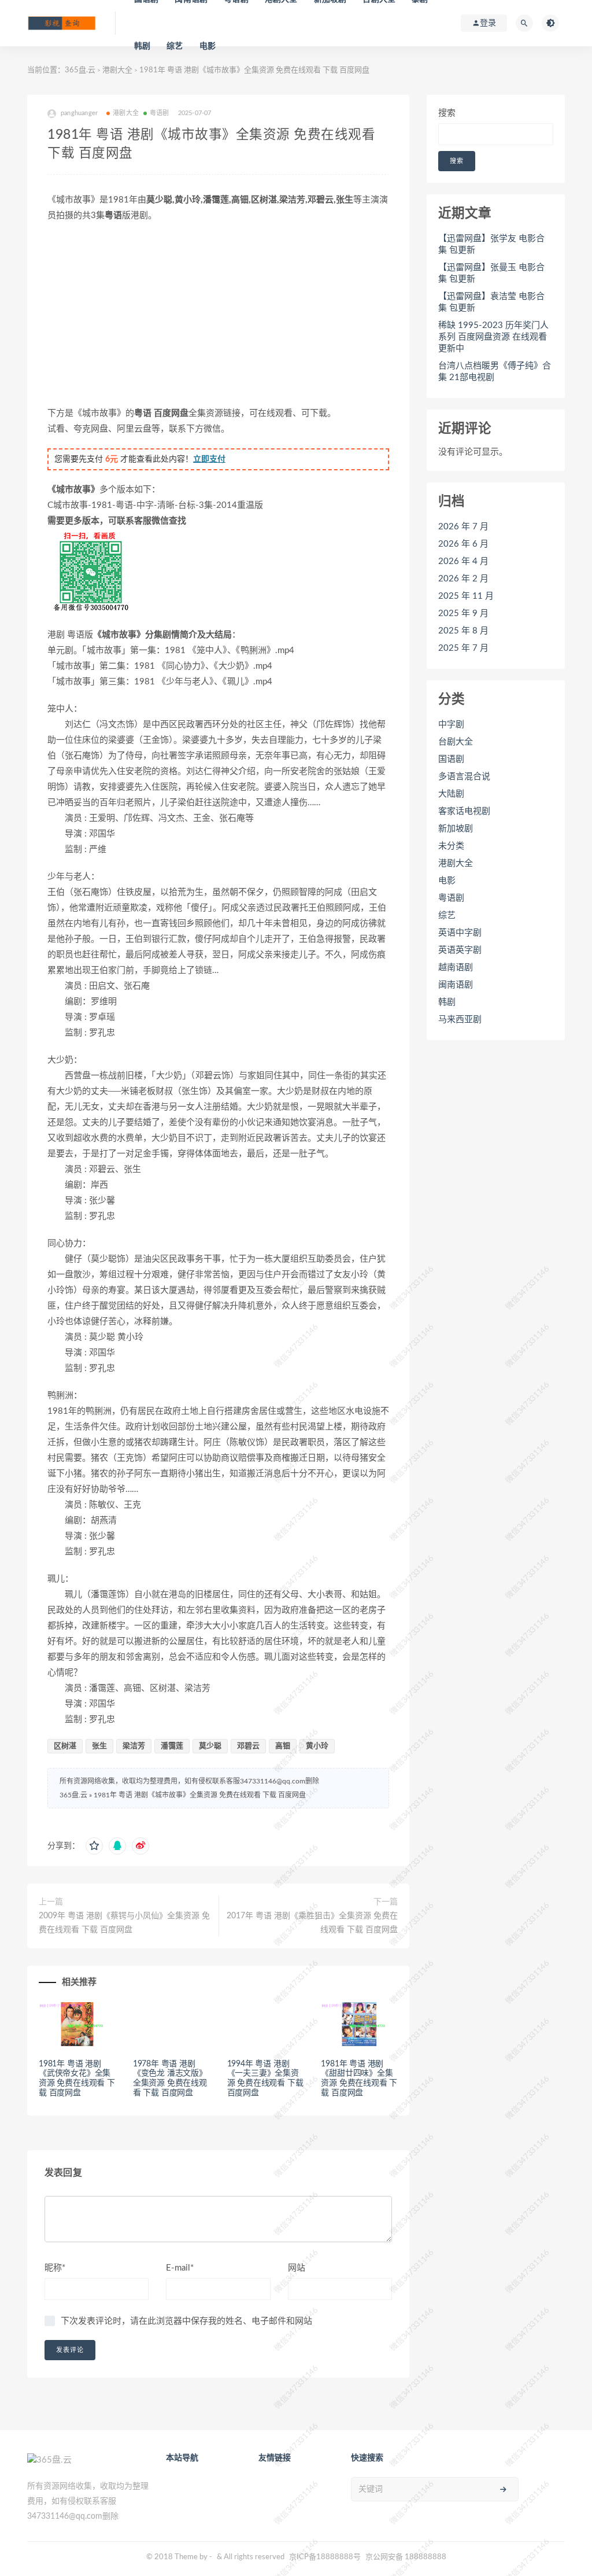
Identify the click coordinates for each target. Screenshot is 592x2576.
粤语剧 (160, 113)
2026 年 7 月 (463, 527)
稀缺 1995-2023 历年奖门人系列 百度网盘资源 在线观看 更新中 (493, 337)
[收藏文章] (94, 1846)
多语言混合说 (464, 777)
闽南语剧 (456, 985)
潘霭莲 (172, 1746)
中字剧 (451, 725)
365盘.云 (80, 70)
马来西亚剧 (460, 1020)
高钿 (283, 1746)
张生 (99, 1746)
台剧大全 (456, 742)
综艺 (175, 46)
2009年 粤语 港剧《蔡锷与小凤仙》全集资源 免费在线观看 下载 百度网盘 (124, 1923)
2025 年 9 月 (463, 613)
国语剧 (451, 759)
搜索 (447, 113)
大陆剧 (451, 794)
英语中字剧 (460, 933)
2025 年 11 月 (466, 596)
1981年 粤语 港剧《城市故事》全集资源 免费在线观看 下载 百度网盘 (200, 1795)
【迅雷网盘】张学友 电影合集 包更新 (491, 244)
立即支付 (209, 459)
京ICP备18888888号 (326, 2557)
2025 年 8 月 (463, 631)
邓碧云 (248, 1746)
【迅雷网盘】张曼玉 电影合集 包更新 (491, 273)
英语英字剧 (460, 950)
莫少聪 (210, 1746)
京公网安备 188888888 (406, 2557)
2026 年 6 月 (463, 544)
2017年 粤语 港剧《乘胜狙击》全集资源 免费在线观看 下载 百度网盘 (312, 1923)
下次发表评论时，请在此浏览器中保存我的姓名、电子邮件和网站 (186, 2321)
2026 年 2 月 (463, 579)
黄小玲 (317, 1746)
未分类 (451, 846)
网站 (297, 2268)
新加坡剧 (456, 829)
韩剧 (142, 46)
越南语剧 (456, 968)
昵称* (55, 2268)
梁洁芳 (134, 1746)
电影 (208, 46)
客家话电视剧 (464, 811)
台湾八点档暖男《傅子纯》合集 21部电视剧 (495, 372)
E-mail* (180, 2268)
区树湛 (65, 1746)
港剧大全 (117, 70)
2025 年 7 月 (463, 648)
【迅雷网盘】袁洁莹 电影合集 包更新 (491, 302)
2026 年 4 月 (463, 561)
